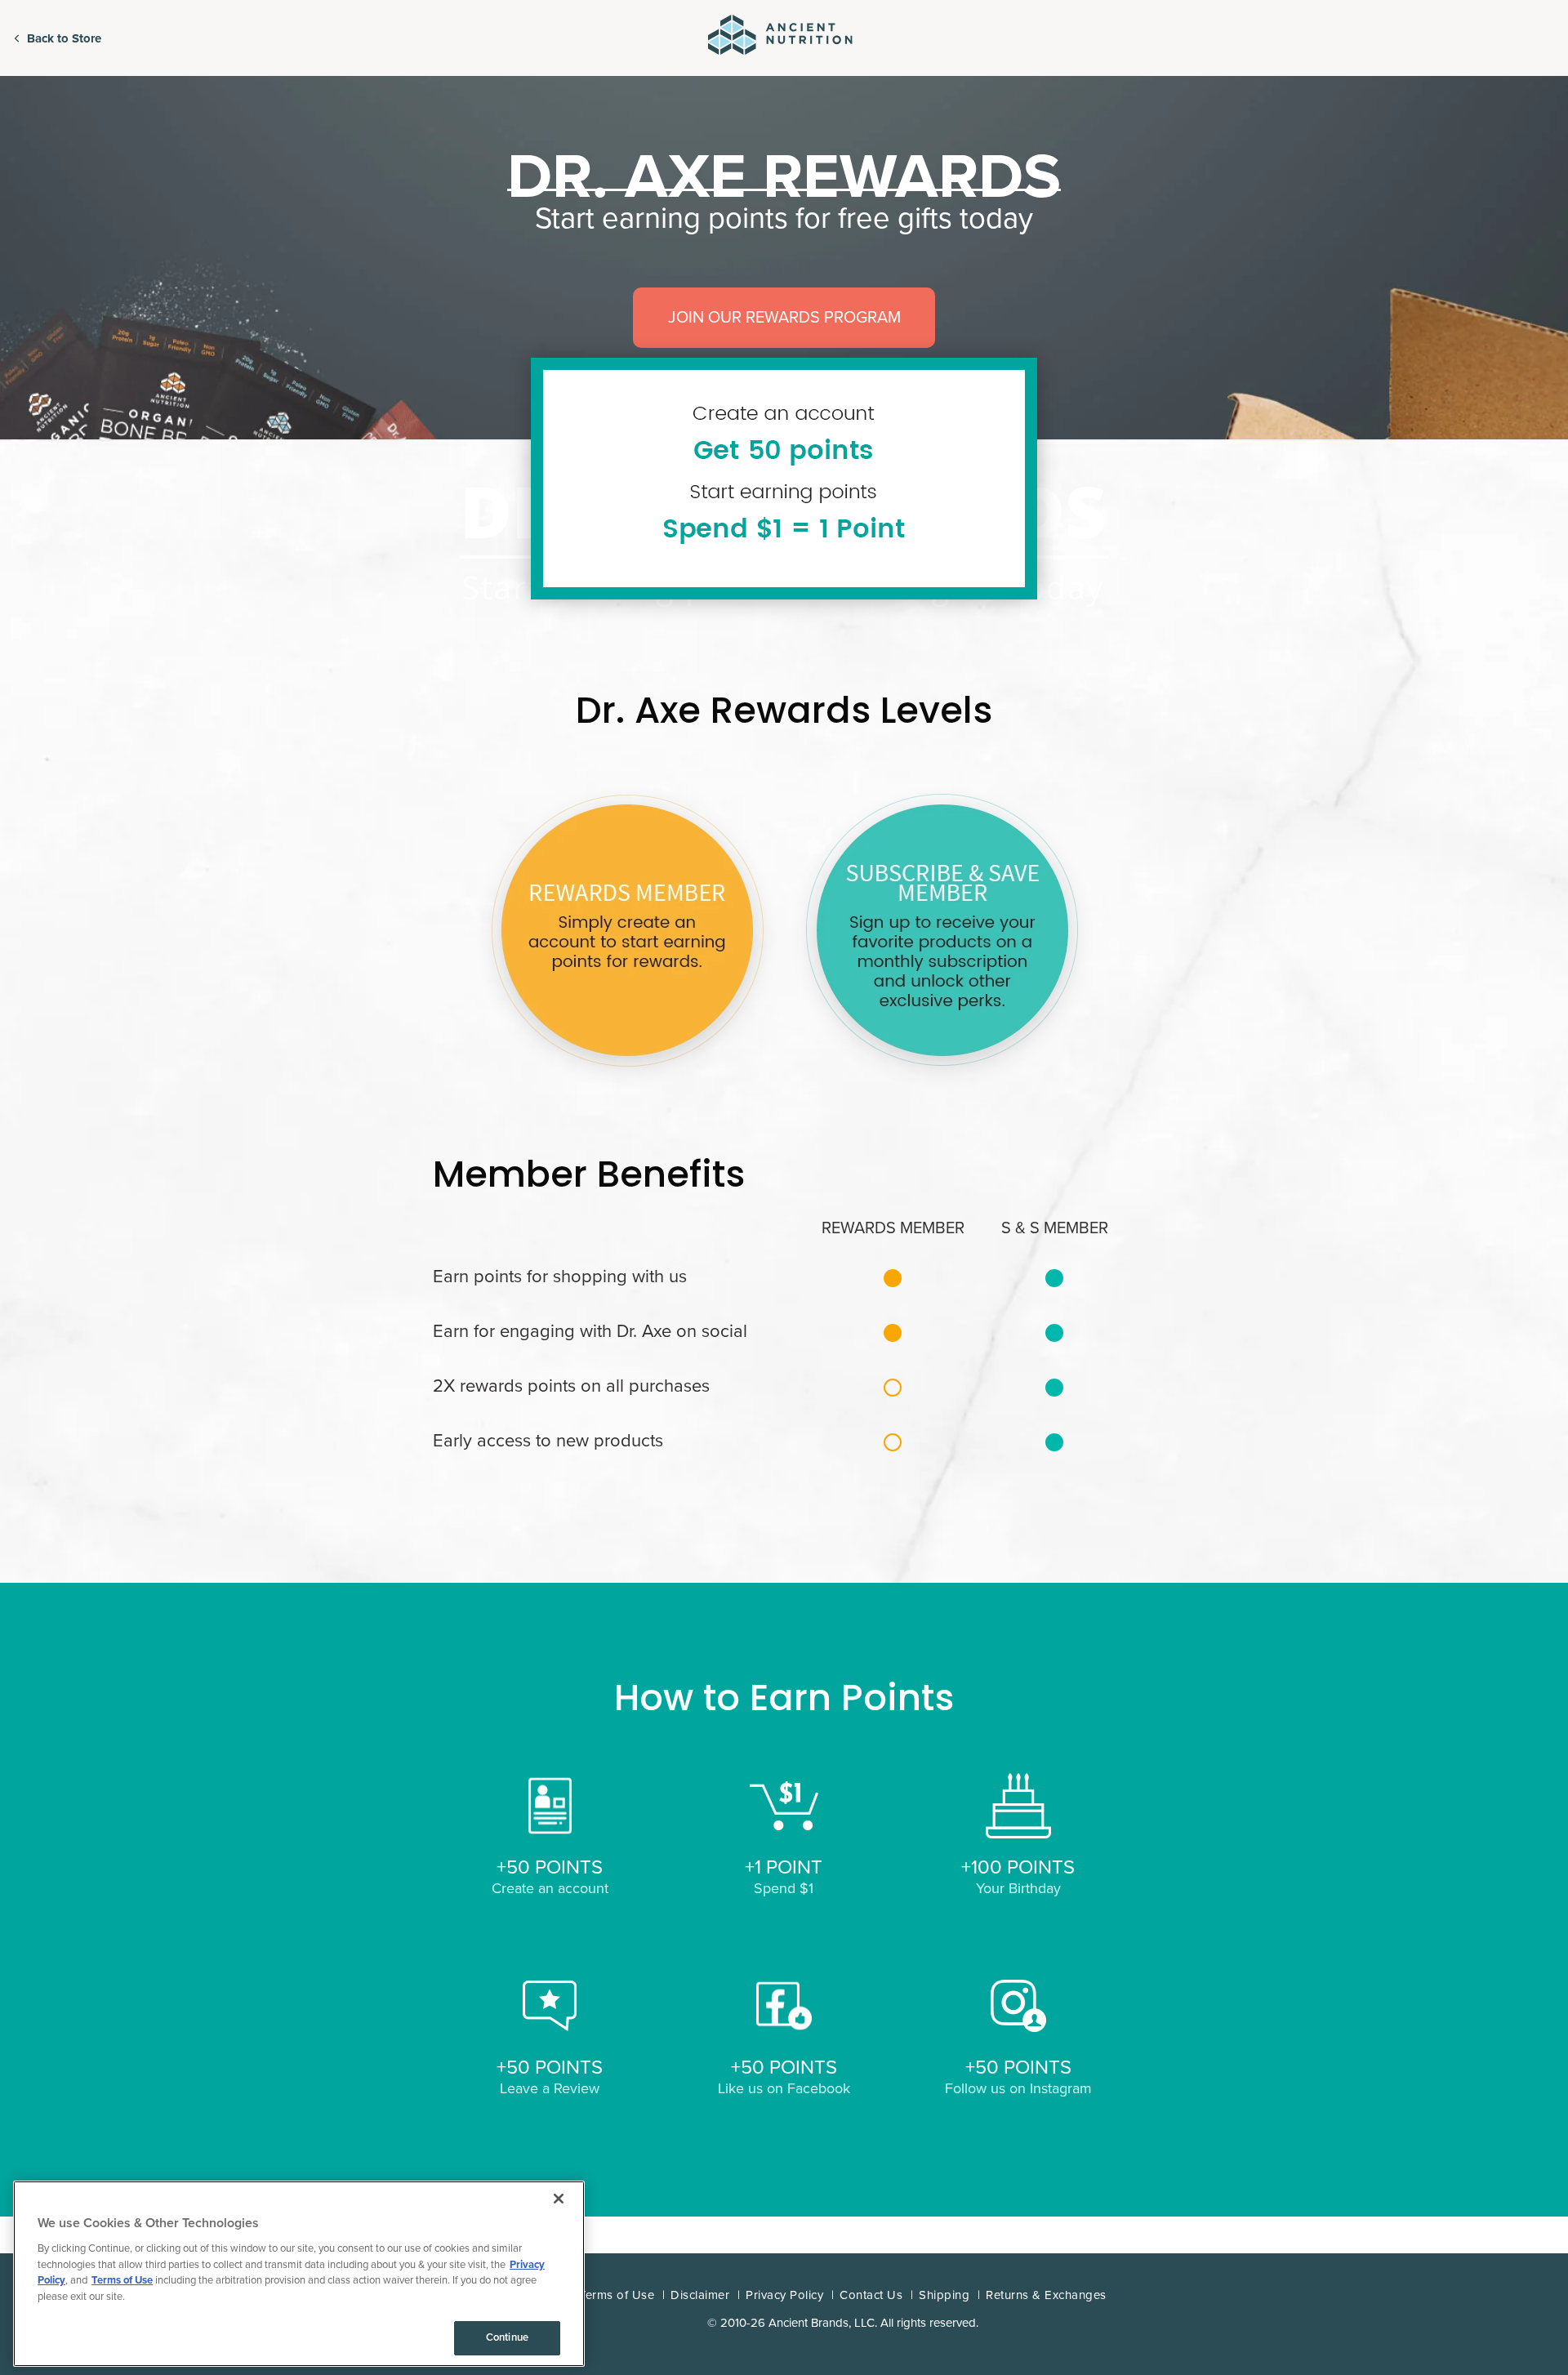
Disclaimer (700, 2295)
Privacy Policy (784, 2295)
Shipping (944, 2295)
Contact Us (871, 2295)
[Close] (559, 2199)
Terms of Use (617, 2295)
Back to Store (64, 38)
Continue (507, 2337)
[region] (299, 2274)
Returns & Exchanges (1046, 2295)
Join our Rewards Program (784, 318)
